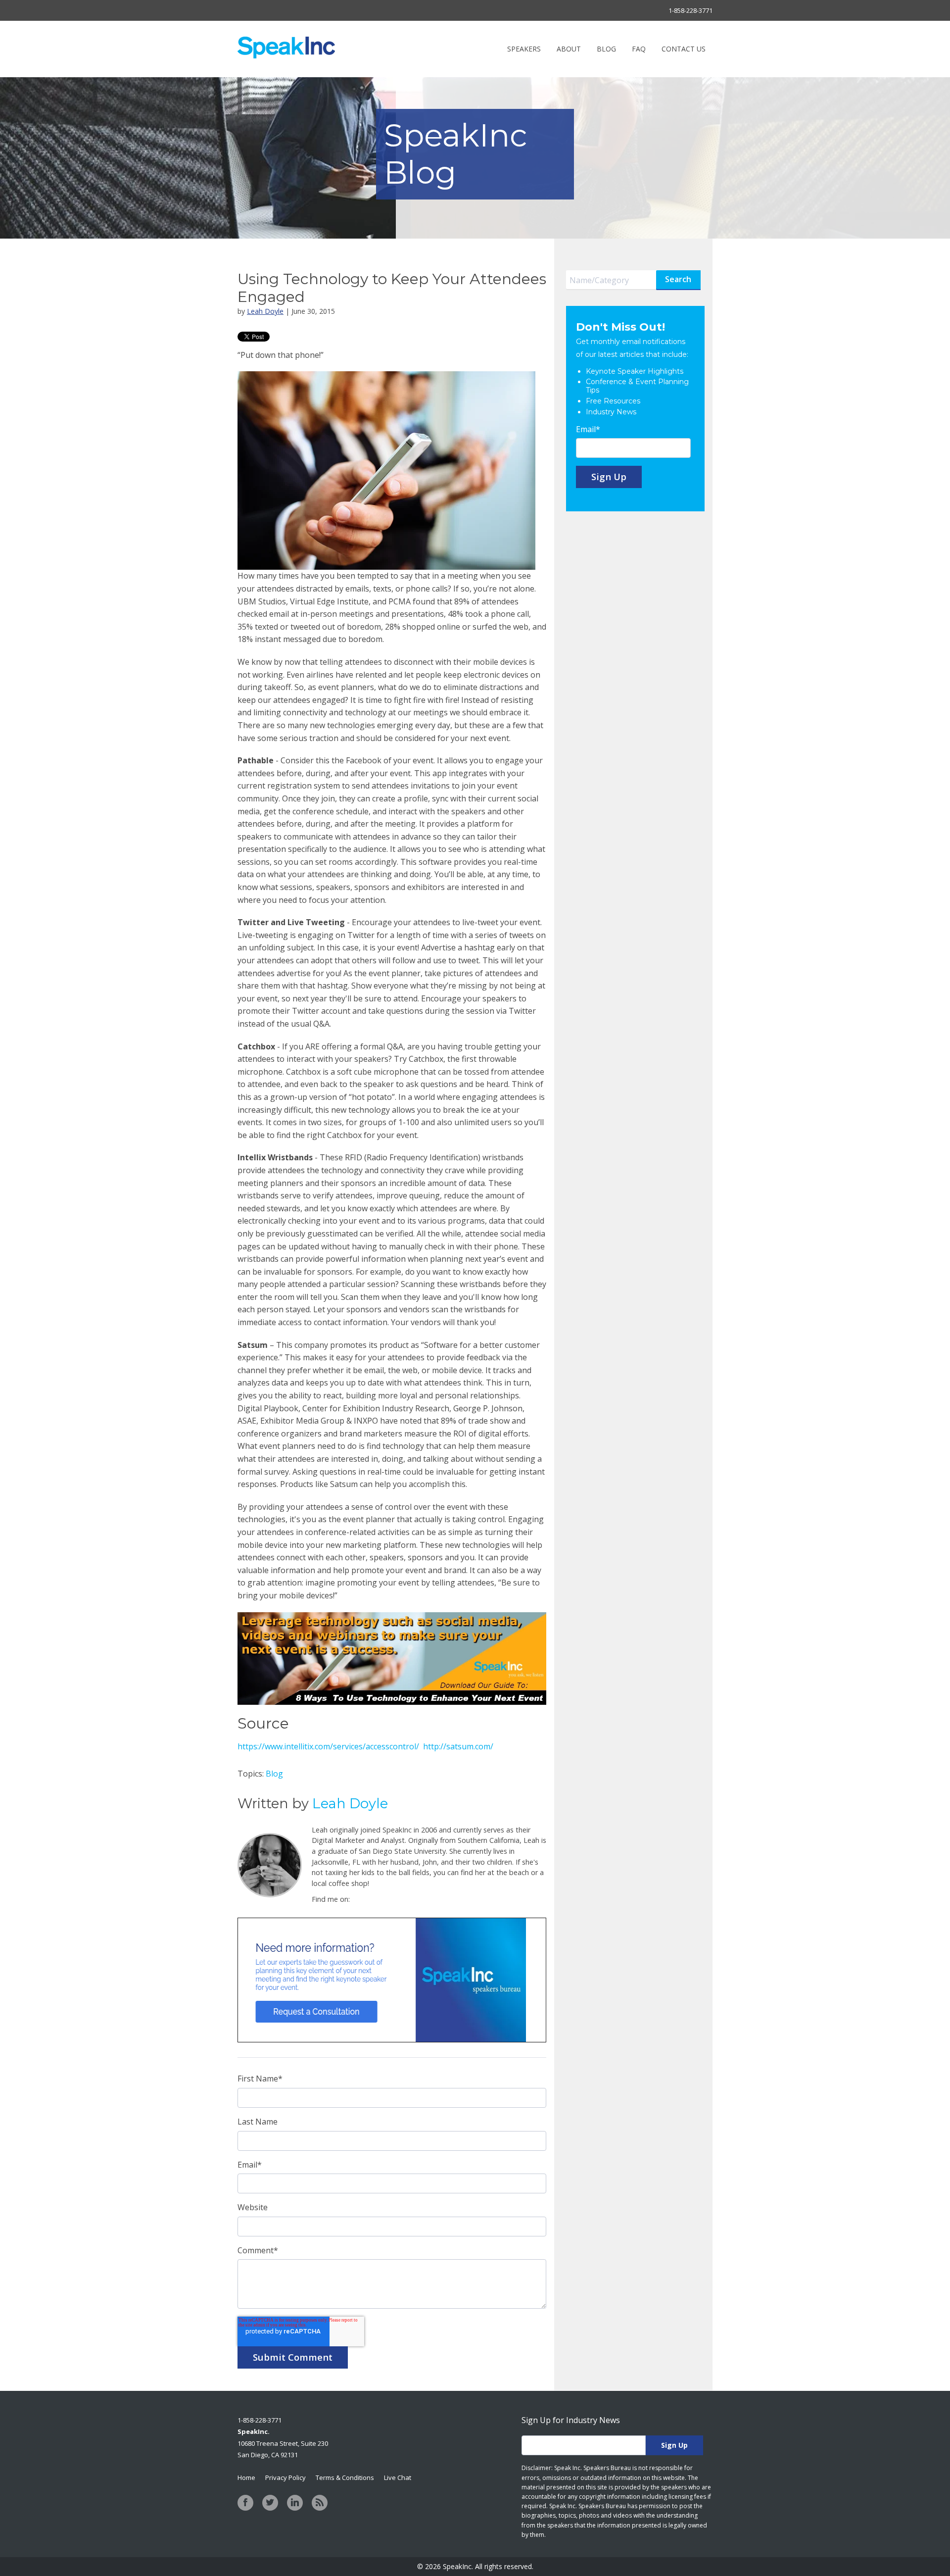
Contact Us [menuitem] (684, 49)
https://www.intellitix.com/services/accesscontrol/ (329, 1746)
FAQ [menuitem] (639, 49)
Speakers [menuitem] (524, 49)
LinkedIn (358, 1899)
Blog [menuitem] (606, 49)
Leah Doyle (265, 311)
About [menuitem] (569, 49)
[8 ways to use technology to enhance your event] (392, 1618)
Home (246, 2477)
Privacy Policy (285, 2477)
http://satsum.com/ (458, 1746)
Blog (274, 1774)
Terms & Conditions (345, 2477)
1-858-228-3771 (690, 10)
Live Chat (398, 2477)
